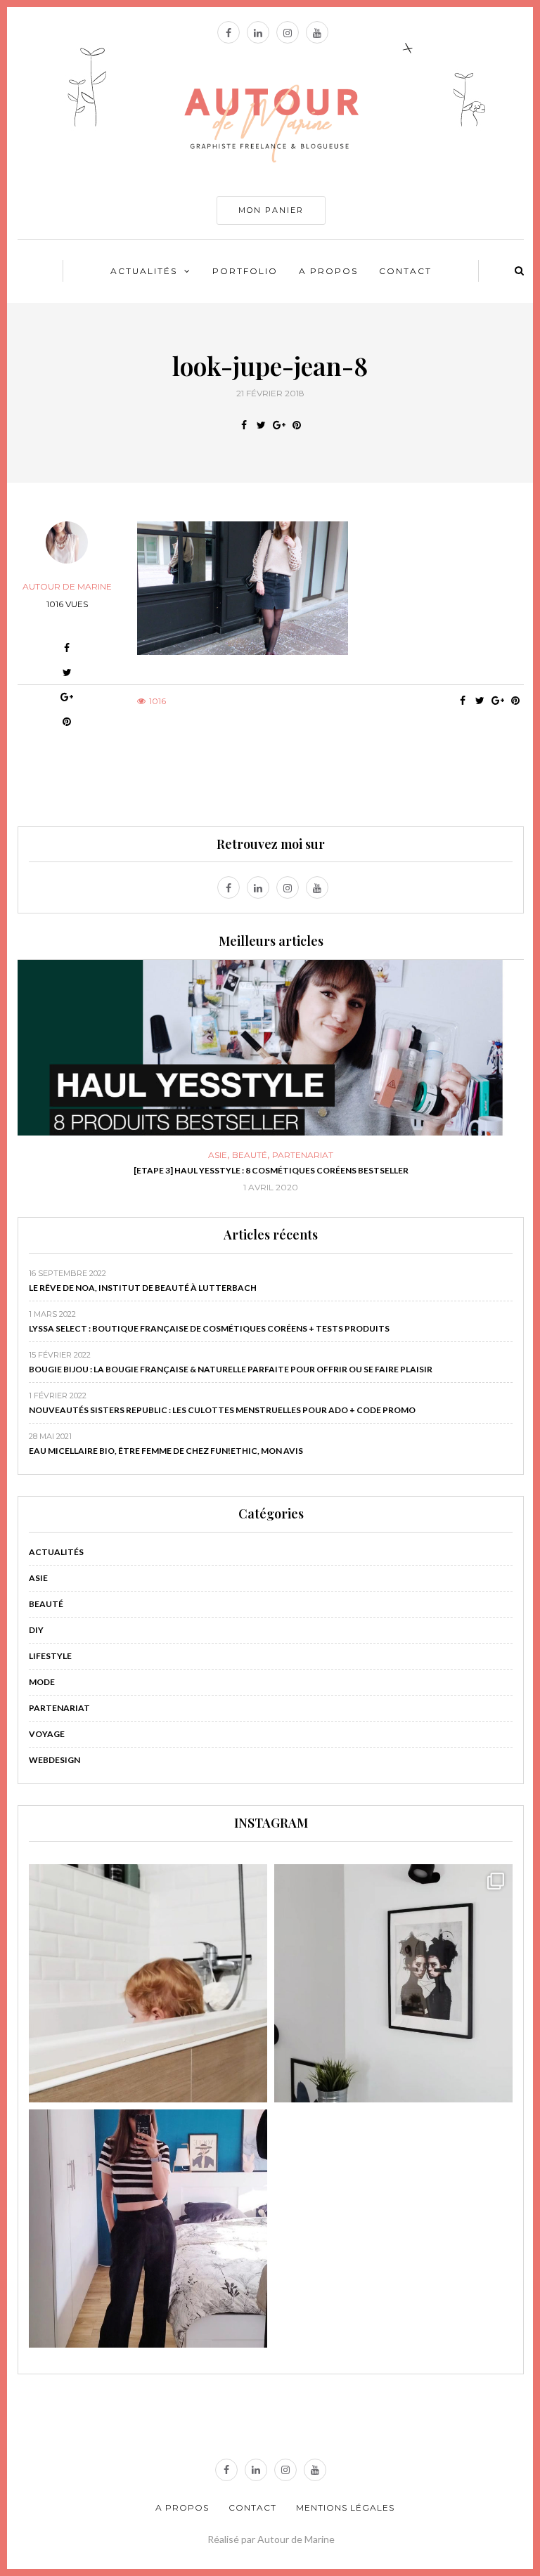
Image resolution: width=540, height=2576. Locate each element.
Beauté (250, 1155)
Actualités (144, 271)
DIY (36, 1630)
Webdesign (54, 1760)
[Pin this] (296, 425)
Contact (405, 271)
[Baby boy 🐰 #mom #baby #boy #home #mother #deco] (148, 1983)
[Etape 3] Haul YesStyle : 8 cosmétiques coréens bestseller (271, 1170)
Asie (218, 1155)
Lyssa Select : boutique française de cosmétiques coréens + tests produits (209, 1328)
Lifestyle (50, 1656)
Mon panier (271, 210)
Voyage (47, 1734)
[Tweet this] (261, 425)
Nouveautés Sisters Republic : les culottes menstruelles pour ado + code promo (222, 1410)
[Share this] (244, 425)
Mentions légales (345, 2507)
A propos (328, 271)
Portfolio (245, 271)
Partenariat (303, 1155)
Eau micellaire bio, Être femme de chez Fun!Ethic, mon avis (166, 1451)
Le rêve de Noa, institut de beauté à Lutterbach (143, 1288)
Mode (42, 1682)
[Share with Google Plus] (279, 425)
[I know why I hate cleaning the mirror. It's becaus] (148, 2229)
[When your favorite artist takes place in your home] (393, 1983)
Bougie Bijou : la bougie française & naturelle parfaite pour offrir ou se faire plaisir (231, 1369)
